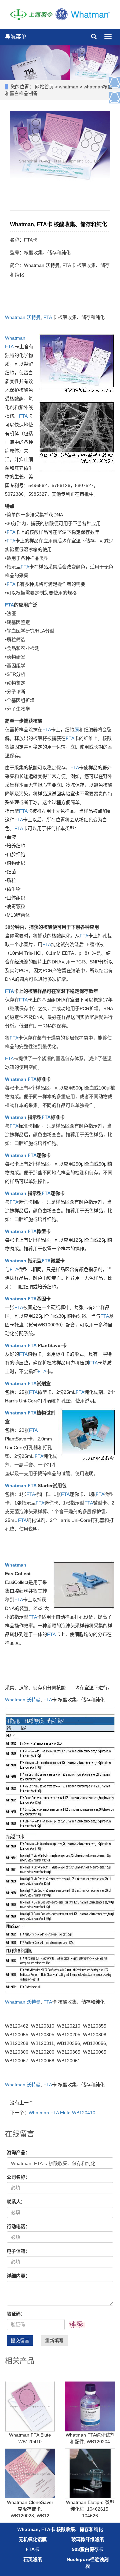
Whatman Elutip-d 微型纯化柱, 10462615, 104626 (90, 2509)
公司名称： (18, 2177)
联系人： (16, 2202)
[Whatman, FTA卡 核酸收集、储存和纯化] (60, 160)
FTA (48, 317)
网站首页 (44, 87)
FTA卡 (32, 2549)
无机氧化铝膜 (33, 2539)
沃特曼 (34, 317)
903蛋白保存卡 (88, 2549)
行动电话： (18, 2226)
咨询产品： (18, 2152)
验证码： (16, 2314)
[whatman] (60, 14)
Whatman (15, 317)
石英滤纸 (33, 2559)
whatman (69, 87)
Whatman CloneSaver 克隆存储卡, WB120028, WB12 (30, 2509)
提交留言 (20, 2340)
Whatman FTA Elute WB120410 (62, 2113)
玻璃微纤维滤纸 (88, 2539)
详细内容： (18, 2276)
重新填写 (54, 2340)
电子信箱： (18, 2251)
